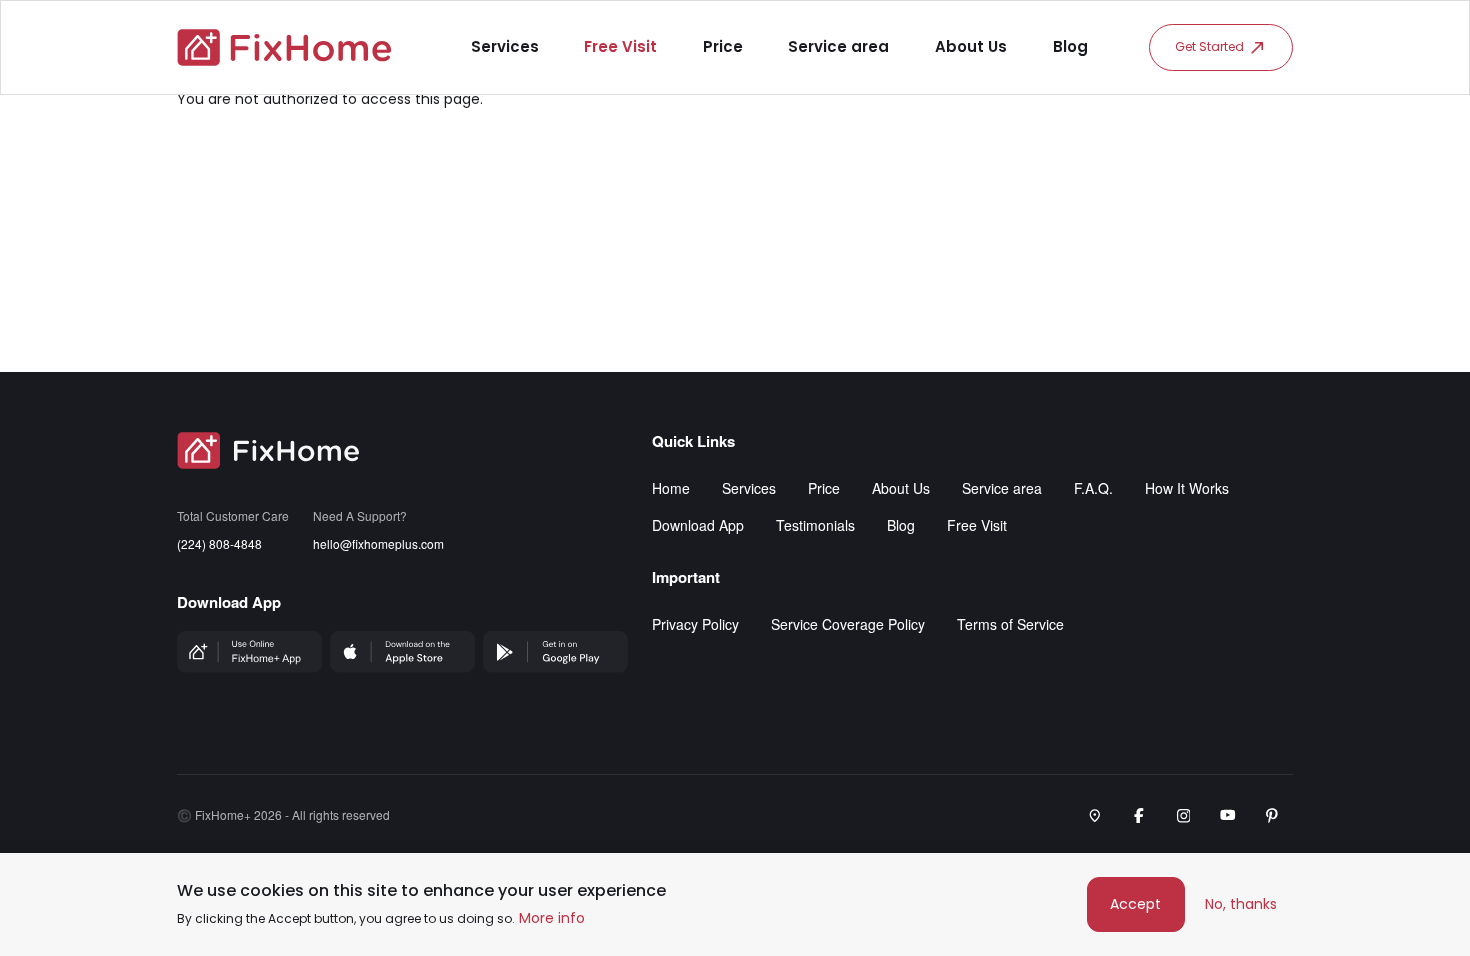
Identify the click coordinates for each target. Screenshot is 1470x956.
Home (671, 488)
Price (723, 46)
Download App (698, 525)
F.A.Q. (1093, 488)
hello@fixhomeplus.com (378, 543)
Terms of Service (1010, 624)
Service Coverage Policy (848, 624)
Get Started (1209, 46)
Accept (1135, 904)
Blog (1070, 46)
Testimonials (815, 525)
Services (505, 46)
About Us (971, 46)
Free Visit (620, 46)
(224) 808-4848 (219, 543)
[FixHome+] (284, 47)
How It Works (1187, 488)
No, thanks (1241, 904)
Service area (838, 46)
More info (552, 918)
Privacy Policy (695, 624)
